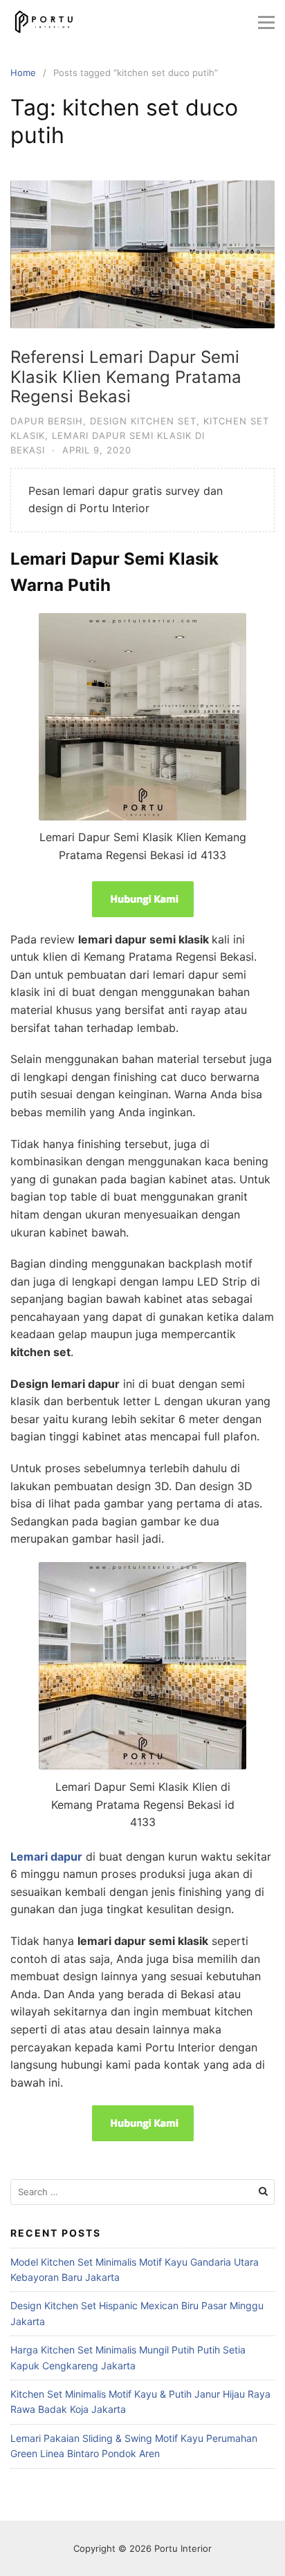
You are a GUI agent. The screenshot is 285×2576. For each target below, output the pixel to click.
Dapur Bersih (47, 421)
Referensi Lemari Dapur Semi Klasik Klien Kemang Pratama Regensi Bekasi (126, 377)
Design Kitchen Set (143, 421)
